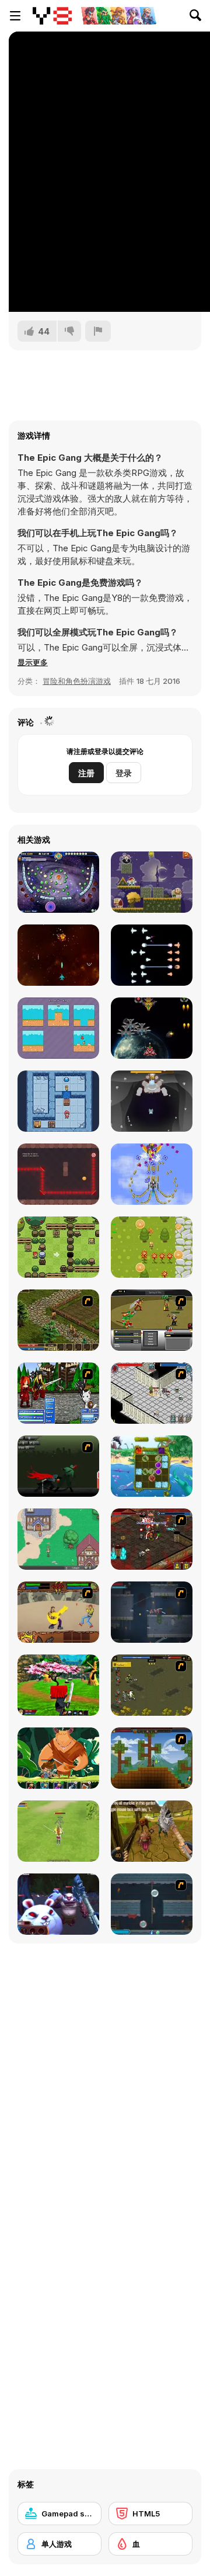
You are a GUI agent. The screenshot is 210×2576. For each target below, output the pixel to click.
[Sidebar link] (15, 16)
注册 (86, 773)
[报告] (98, 331)
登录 (124, 773)
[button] (33, 662)
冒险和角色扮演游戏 (77, 681)
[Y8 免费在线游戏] (52, 16)
